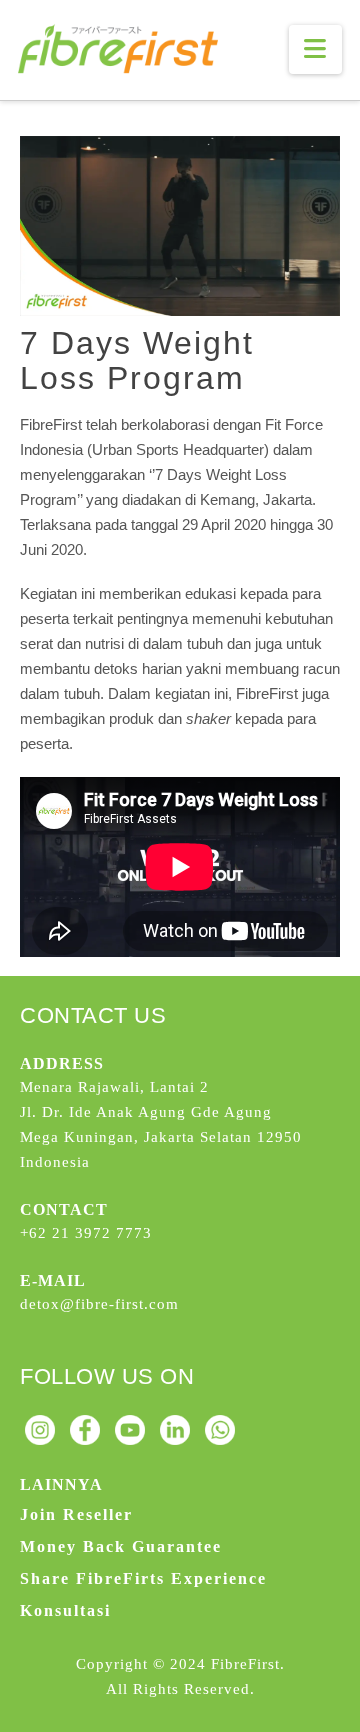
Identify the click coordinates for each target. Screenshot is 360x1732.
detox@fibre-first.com (99, 1304)
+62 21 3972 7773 (86, 1233)
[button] (315, 49)
